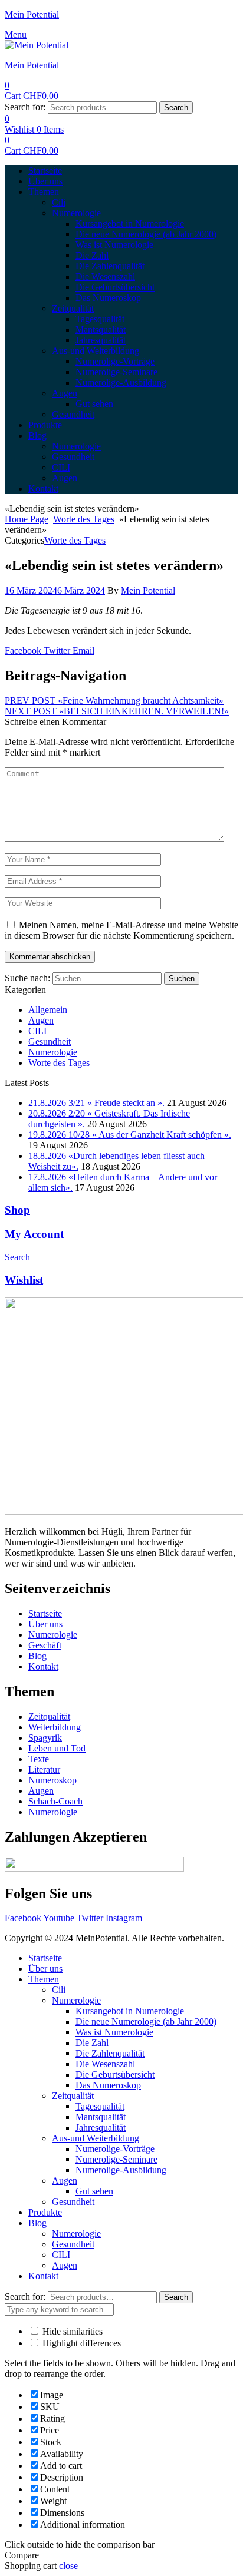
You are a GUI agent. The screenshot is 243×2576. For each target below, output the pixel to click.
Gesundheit (50, 1042)
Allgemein (48, 1010)
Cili (59, 1990)
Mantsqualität (101, 2117)
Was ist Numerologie (114, 2032)
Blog (37, 2223)
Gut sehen (94, 2191)
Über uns (45, 1969)
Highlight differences (81, 2343)
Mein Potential (32, 14)
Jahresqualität (101, 2128)
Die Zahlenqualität (110, 2053)
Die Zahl (92, 2043)
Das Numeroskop (108, 2085)
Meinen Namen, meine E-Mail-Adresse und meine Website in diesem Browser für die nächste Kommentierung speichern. (121, 930)
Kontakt (43, 2276)
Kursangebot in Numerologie (130, 2011)
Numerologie (53, 1052)
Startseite (45, 1958)
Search (176, 107)
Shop (17, 1210)
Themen (44, 1979)
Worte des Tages (84, 519)
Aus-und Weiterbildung (96, 2138)
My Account (34, 1234)
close (68, 2566)
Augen (41, 1020)
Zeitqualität (73, 2096)
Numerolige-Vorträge (115, 2149)
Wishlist (24, 1280)
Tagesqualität (100, 2106)
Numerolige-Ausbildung (121, 2170)
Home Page (27, 519)
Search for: (25, 107)
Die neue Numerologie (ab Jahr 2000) (146, 2022)
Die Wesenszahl (105, 2064)
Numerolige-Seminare (116, 2159)
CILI (37, 1031)
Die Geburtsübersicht (115, 2075)
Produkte (45, 2212)
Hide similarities (71, 2331)
